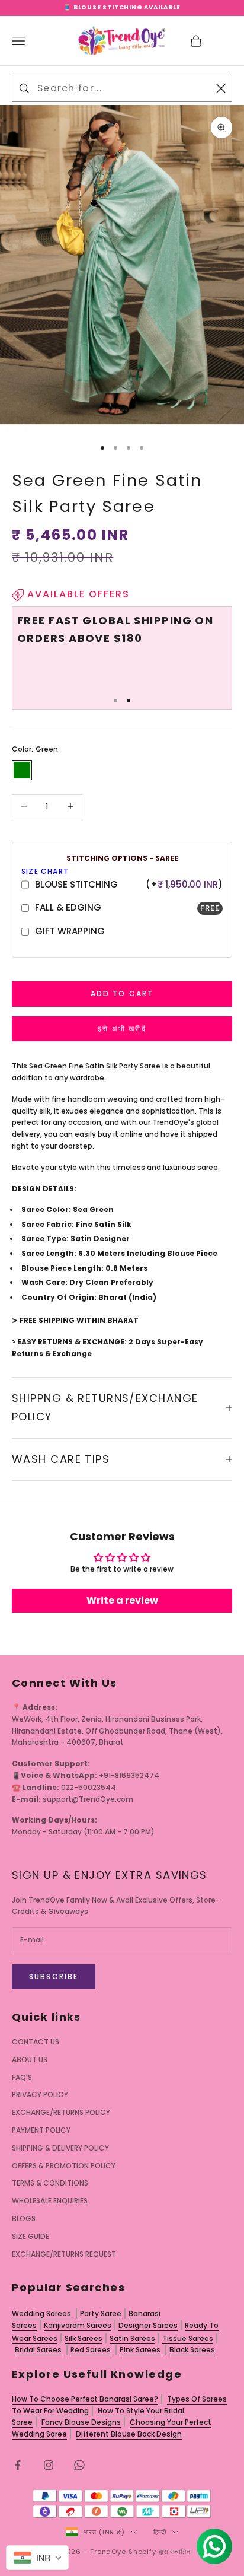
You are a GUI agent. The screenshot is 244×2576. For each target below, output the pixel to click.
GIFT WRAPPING (70, 931)
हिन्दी (160, 2532)
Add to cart (122, 993)
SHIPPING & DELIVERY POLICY (60, 2148)
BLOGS (24, 2219)
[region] (122, 653)
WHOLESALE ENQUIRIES (50, 2201)
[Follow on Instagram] (49, 2465)
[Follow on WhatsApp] (79, 2465)
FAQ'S (22, 2077)
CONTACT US (36, 2042)
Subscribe (54, 1976)
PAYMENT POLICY (41, 2130)
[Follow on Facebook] (18, 2465)
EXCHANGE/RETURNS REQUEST (64, 2254)
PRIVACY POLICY (40, 2095)
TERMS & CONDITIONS (50, 2183)
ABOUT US (30, 2060)
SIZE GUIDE (30, 2236)
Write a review (122, 1600)
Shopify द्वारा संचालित (160, 2552)
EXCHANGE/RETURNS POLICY (61, 2112)
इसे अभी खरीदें (122, 1028)
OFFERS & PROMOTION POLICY (64, 2166)
